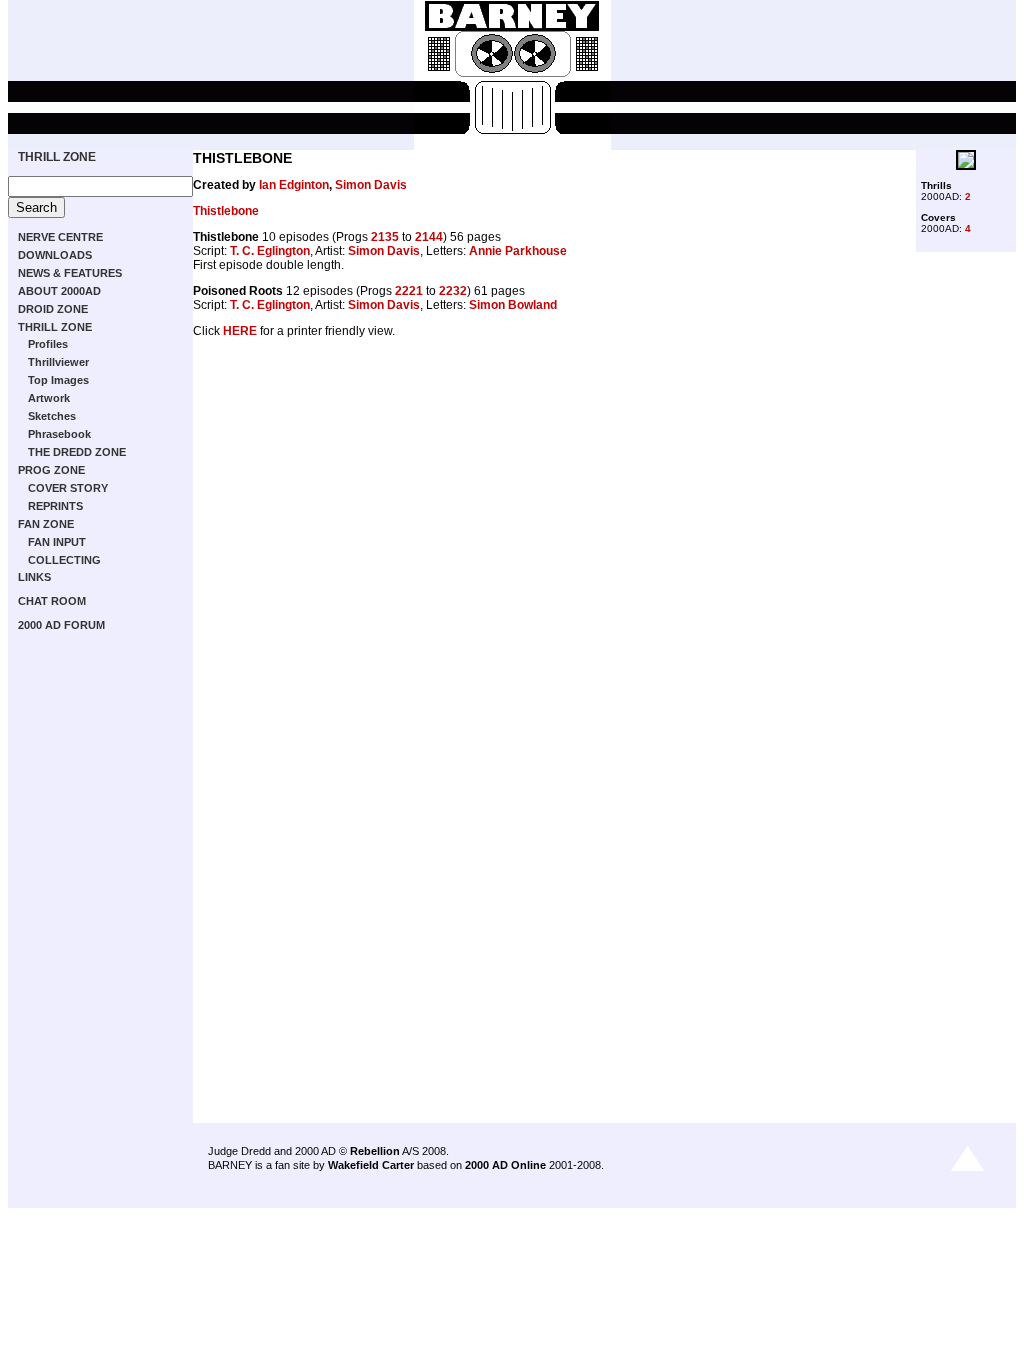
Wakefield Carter (371, 1165)
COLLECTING (64, 560)
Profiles (48, 344)
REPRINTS (55, 506)
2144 (429, 237)
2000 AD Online (505, 1165)
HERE (240, 331)
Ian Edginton (294, 185)
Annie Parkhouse (518, 251)
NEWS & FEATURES (70, 273)
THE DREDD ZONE (77, 452)
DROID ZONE (53, 309)
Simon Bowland (513, 305)
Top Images (58, 380)
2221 (409, 291)
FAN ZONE (46, 524)
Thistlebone (226, 211)
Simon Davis (371, 185)
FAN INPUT (57, 542)
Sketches (52, 416)
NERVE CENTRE (60, 237)
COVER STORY (68, 488)
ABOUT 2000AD (59, 291)
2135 (385, 237)
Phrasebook (59, 434)
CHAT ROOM (52, 601)
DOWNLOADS (55, 255)
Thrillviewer (58, 362)
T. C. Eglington (270, 251)
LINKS (34, 577)
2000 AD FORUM (61, 625)
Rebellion (375, 1151)
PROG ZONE (51, 470)
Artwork (49, 398)
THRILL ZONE (57, 157)
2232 (453, 291)
